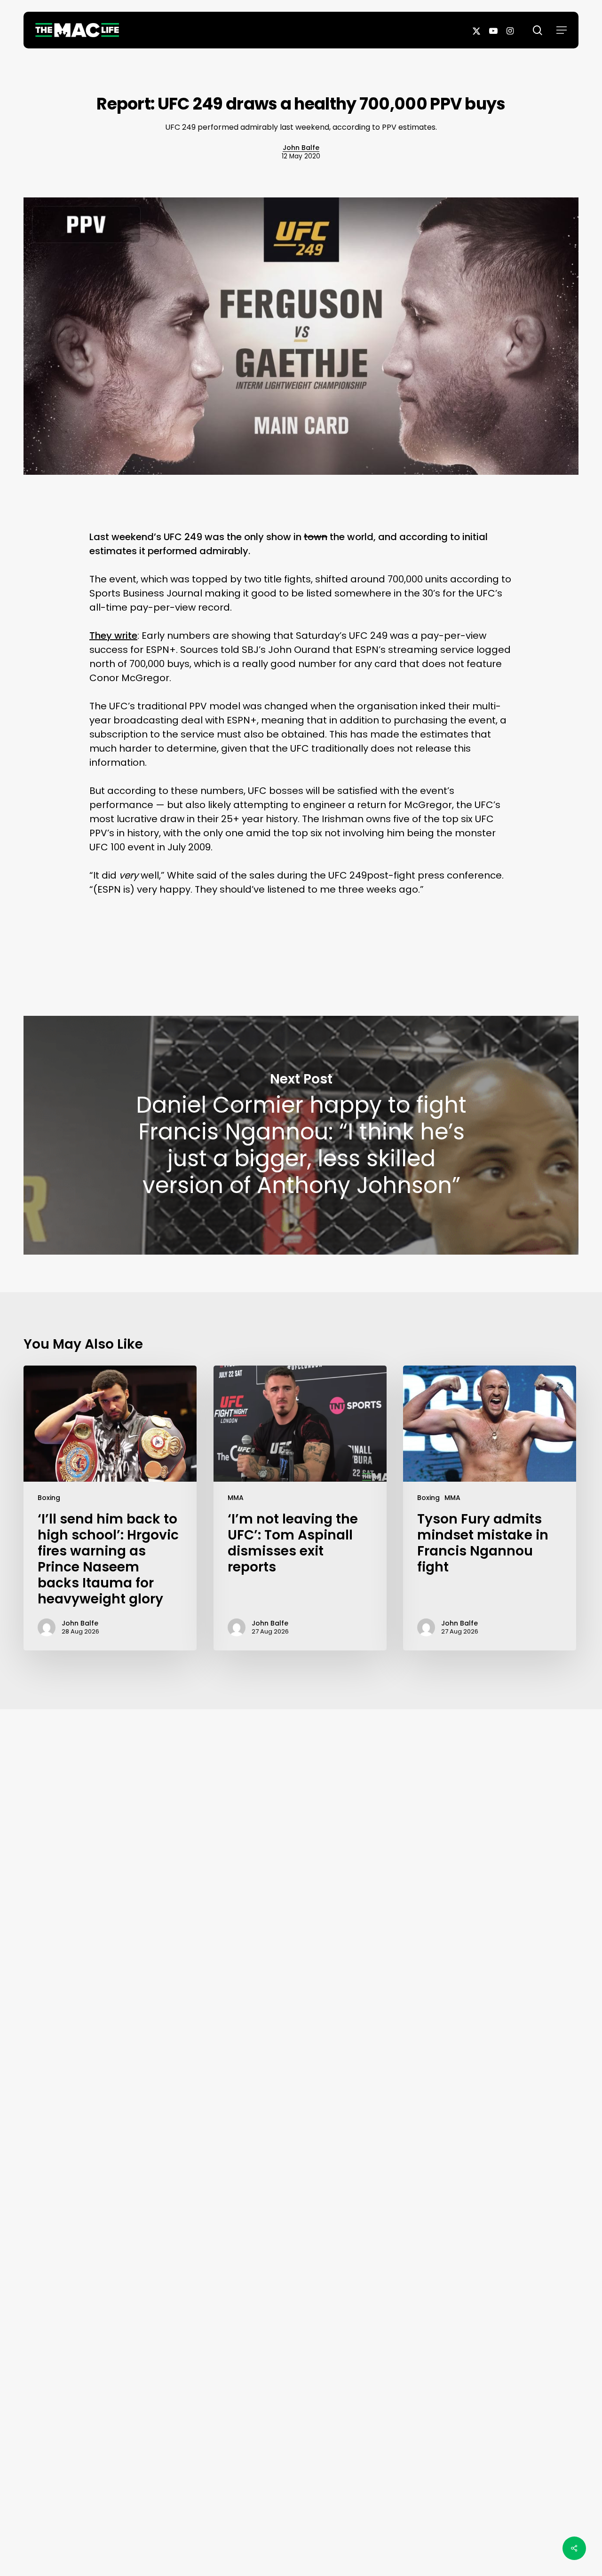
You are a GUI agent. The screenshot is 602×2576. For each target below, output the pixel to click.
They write (113, 636)
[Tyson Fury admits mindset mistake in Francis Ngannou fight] (490, 1508)
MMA (236, 1498)
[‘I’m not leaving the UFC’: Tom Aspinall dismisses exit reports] (300, 1508)
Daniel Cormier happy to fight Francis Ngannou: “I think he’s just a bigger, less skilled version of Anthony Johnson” (301, 1135)
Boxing (49, 1498)
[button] (562, 30)
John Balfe (301, 148)
